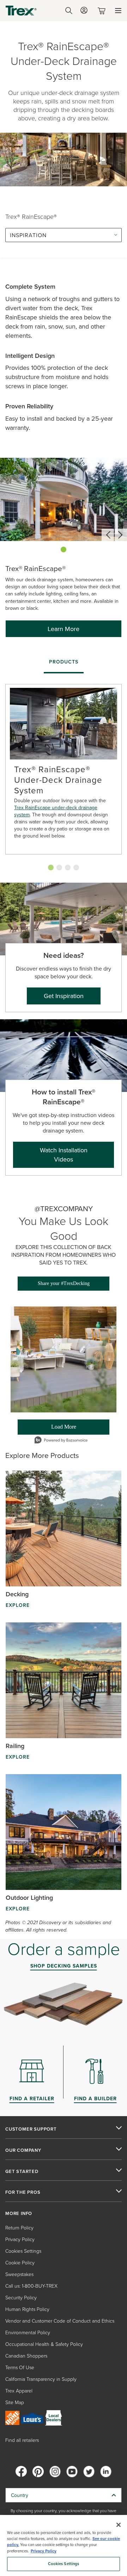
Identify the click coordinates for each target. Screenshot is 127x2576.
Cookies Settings (64, 2564)
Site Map (15, 2402)
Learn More (64, 629)
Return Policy (19, 2227)
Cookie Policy (20, 2262)
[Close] (119, 2525)
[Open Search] (69, 11)
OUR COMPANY (23, 2150)
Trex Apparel (19, 2391)
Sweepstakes (19, 2274)
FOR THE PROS (23, 2192)
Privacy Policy (20, 2239)
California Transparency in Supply (41, 2379)
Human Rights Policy (27, 2309)
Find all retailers (22, 2440)
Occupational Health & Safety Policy (44, 2344)
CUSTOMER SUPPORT (31, 2129)
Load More (47, 1429)
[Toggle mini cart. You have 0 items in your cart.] (103, 11)
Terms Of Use (20, 2367)
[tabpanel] (64, 774)
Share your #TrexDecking (64, 1283)
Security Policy (21, 2297)
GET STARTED (22, 2172)
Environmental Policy (28, 2332)
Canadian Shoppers (26, 2356)
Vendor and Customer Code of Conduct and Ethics (60, 2321)
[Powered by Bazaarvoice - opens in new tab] (61, 1441)
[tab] (64, 662)
